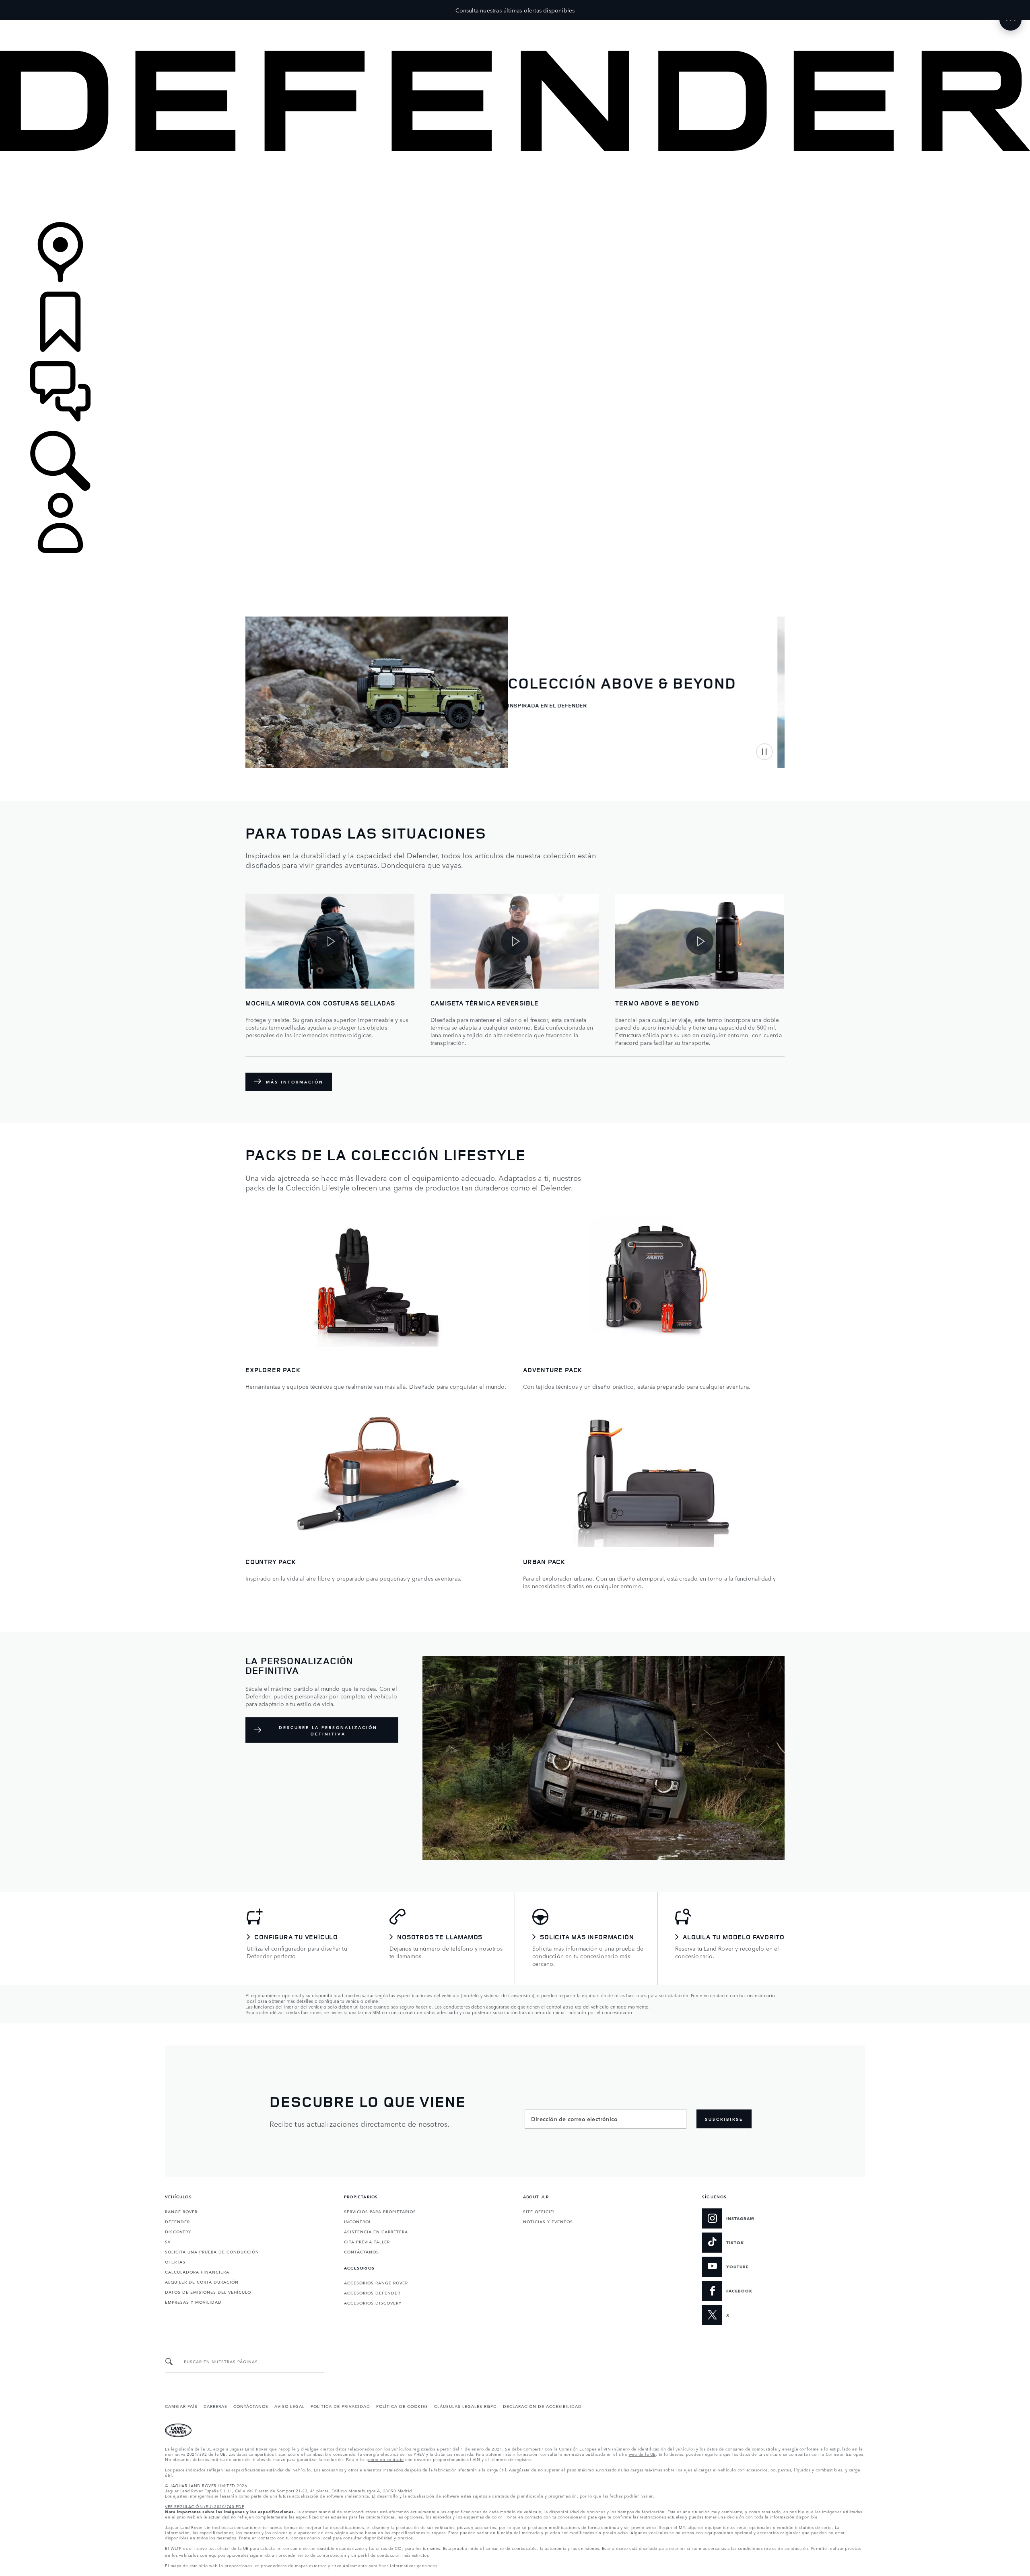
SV (168, 2241)
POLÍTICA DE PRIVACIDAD (340, 2406)
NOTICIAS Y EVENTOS (548, 2221)
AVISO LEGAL (289, 2406)
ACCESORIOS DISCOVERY (373, 2303)
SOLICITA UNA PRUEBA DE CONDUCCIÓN (212, 2251)
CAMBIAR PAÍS (181, 2406)
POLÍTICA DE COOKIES (402, 2406)
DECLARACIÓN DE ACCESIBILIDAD (542, 2406)
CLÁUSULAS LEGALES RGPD (466, 2406)
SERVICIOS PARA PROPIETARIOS (380, 2211)
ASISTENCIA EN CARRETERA (376, 2231)
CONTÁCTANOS (362, 2251)
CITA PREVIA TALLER (367, 2241)
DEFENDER (177, 2221)
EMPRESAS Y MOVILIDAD (193, 2302)
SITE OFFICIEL (539, 2211)
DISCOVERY (178, 2231)
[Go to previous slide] (254, 751)
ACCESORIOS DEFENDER (372, 2292)
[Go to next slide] (281, 751)
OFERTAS (175, 2261)
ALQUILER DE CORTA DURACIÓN (202, 2282)
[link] (515, 187)
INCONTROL (358, 2221)
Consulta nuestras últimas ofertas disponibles (515, 10)
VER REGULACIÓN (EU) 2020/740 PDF (205, 2506)
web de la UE (642, 2454)
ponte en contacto (385, 2459)
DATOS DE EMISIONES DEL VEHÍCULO (208, 2292)
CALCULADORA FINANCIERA (197, 2272)
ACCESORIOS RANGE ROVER (376, 2282)
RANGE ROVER (181, 2211)
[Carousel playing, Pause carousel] (764, 752)
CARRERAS (215, 2406)
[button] (515, 24)
